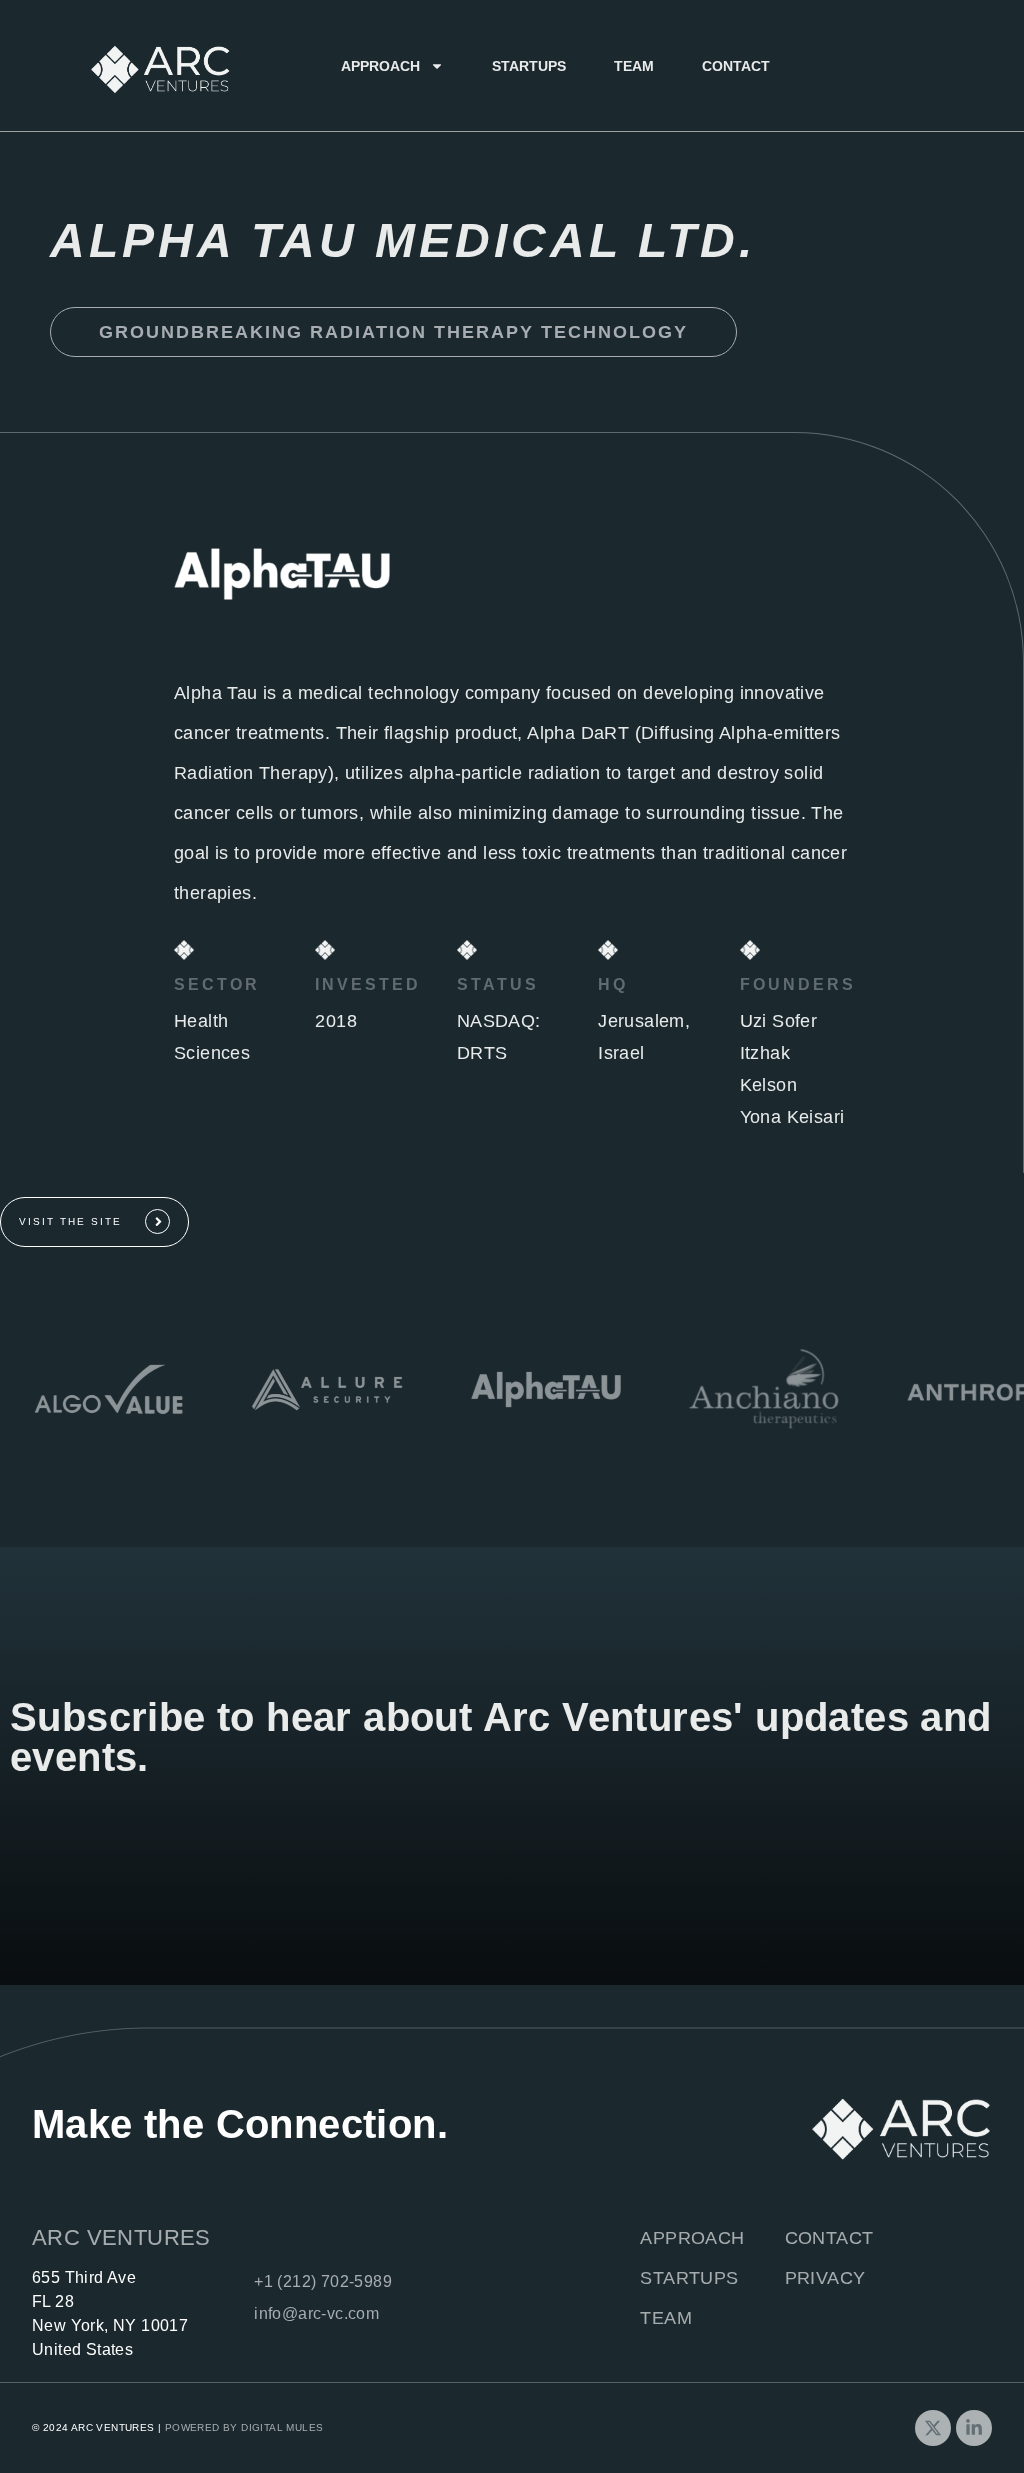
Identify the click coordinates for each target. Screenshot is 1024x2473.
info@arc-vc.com (316, 2313)
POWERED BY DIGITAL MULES (244, 2427)
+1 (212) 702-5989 (323, 2281)
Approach (380, 66)
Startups (529, 66)
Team (634, 66)
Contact (736, 66)
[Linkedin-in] (974, 2428)
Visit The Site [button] (70, 1221)
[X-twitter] (933, 2428)
